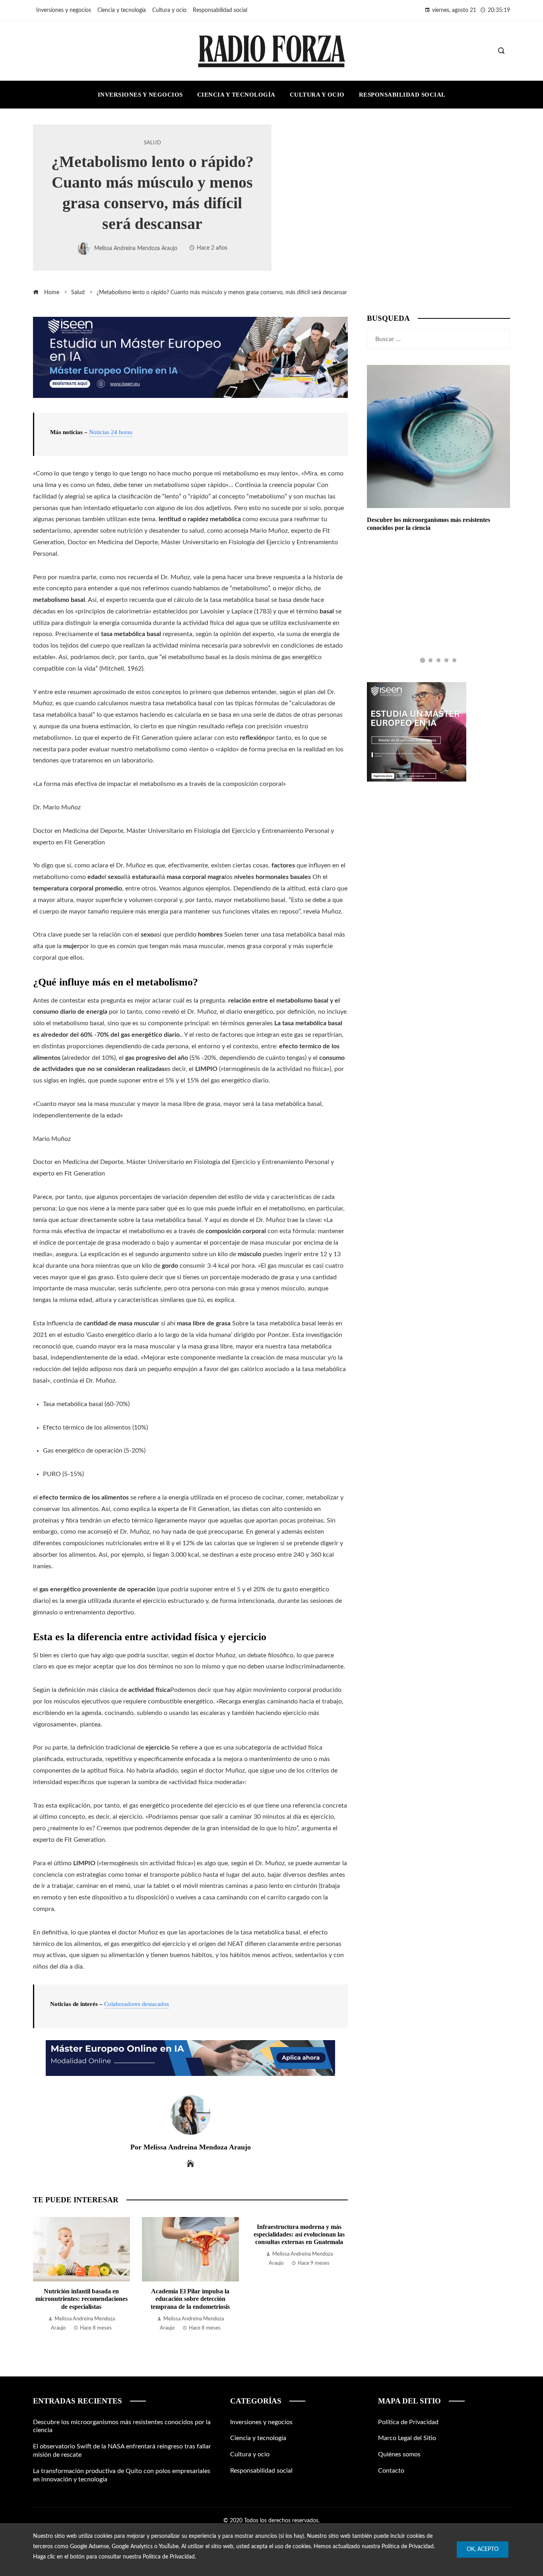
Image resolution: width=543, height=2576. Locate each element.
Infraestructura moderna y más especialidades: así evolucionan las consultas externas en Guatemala (299, 2234)
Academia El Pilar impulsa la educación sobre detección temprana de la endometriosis (190, 2299)
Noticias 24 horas (111, 432)
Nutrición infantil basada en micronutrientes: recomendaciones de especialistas (81, 2299)
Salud (152, 143)
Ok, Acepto (483, 2549)
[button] (423, 660)
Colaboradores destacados (137, 2004)
